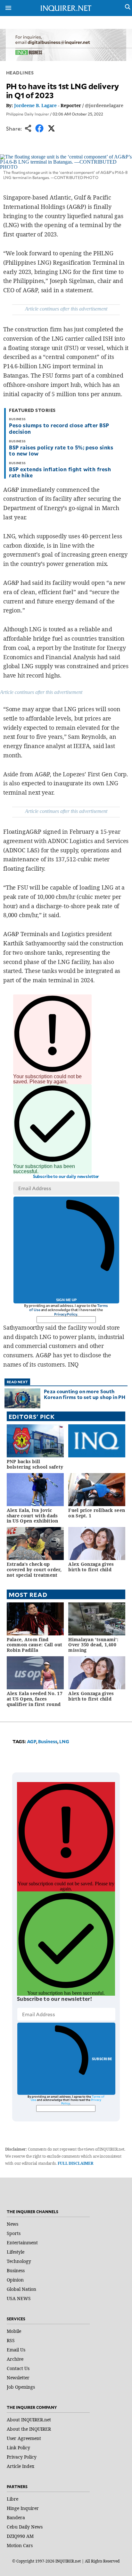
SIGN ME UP (66, 1300)
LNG (64, 1741)
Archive (15, 2359)
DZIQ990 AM (20, 2536)
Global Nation (21, 2289)
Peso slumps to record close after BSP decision (59, 428)
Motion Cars (20, 2545)
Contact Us (18, 2368)
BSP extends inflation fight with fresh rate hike (60, 472)
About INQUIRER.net (29, 2420)
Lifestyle (16, 2252)
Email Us (16, 2350)
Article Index (21, 2466)
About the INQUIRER (29, 2429)
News (12, 2224)
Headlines (20, 73)
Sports (14, 2233)
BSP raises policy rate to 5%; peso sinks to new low (61, 450)
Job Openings (21, 2387)
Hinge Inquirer (23, 2508)
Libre (12, 2499)
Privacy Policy (66, 1314)
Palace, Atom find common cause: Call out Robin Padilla (35, 1645)
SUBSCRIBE (102, 2059)
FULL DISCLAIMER (75, 2163)
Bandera (16, 2517)
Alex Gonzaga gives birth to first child (91, 1567)
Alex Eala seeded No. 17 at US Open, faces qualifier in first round (35, 1699)
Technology (19, 2261)
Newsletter (18, 2378)
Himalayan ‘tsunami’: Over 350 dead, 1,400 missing (93, 1645)
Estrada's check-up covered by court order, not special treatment (34, 1569)
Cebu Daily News (25, 2527)
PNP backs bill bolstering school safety (35, 1464)
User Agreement (24, 2438)
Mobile (14, 2331)
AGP (32, 1741)
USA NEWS (19, 2298)
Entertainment (22, 2243)
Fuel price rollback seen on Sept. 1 (97, 1513)
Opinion (15, 2280)
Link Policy (18, 2448)
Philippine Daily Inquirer (28, 114)
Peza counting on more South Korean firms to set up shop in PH (85, 1394)
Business (48, 1741)
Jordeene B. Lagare (35, 105)
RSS (11, 2340)
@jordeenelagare (104, 105)
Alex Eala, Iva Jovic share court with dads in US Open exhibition (33, 1516)
